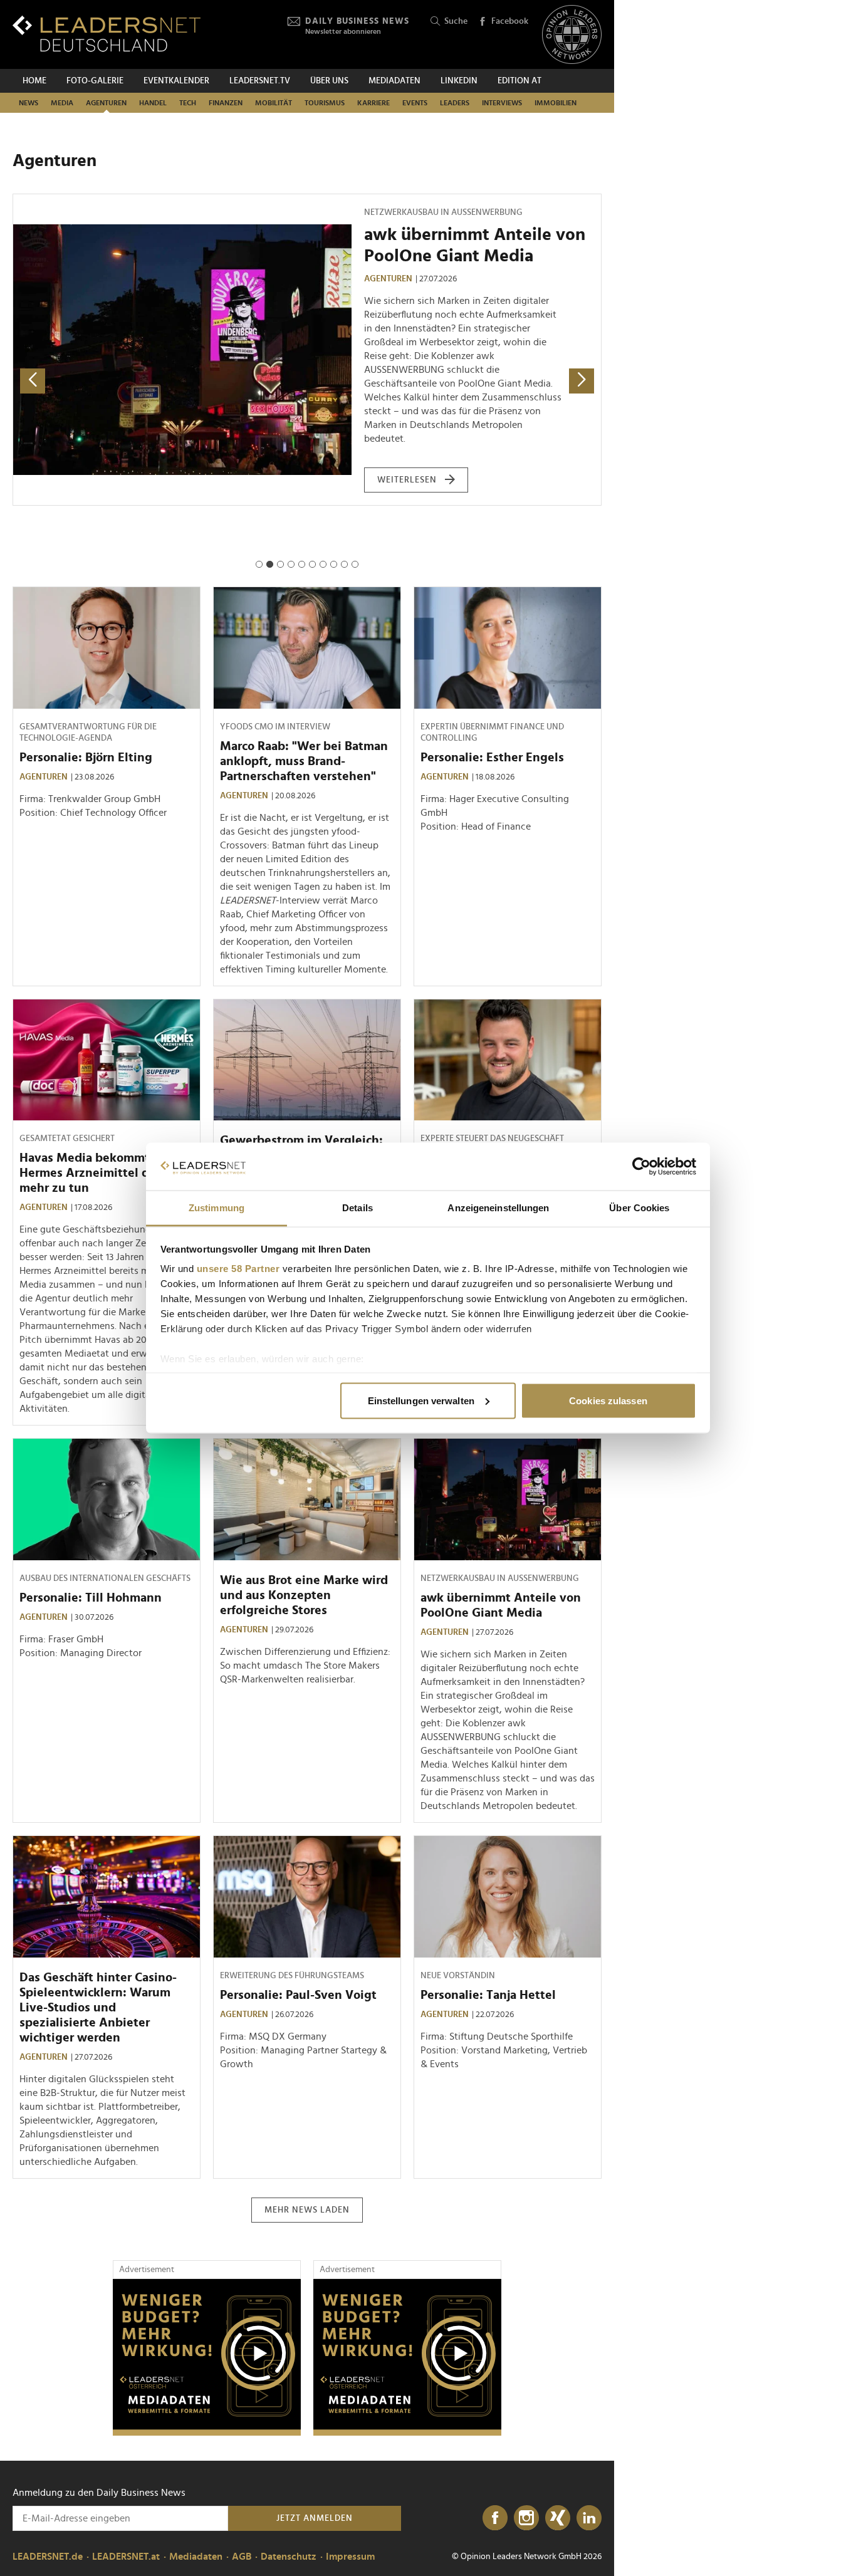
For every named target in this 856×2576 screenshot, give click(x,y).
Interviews (502, 103)
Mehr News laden (307, 2210)
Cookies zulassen (608, 1400)
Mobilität (274, 103)
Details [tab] (358, 1208)
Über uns (329, 81)
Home (34, 81)
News (29, 103)
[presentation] (33, 381)
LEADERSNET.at (126, 2557)
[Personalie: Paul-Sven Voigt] (182, 320)
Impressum (350, 2557)
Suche (456, 21)
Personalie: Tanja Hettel (488, 1995)
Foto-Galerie (95, 81)
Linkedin (459, 81)
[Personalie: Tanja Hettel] (508, 1897)
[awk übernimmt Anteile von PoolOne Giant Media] (508, 1499)
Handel (153, 103)
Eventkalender (176, 81)
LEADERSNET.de (48, 2557)
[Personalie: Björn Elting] (107, 648)
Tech (188, 103)
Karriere (373, 103)
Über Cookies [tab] (639, 1208)
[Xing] (558, 2518)
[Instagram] (526, 2518)
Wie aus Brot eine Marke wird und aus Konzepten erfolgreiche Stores (304, 1595)
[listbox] (307, 381)
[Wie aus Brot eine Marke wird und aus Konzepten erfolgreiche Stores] (307, 1499)
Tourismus (325, 103)
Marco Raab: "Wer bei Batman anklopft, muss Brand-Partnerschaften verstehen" (304, 761)
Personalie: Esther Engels (492, 758)
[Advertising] (207, 2357)
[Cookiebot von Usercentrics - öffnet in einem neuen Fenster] (641, 1167)
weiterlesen (407, 348)
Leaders (455, 103)
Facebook (510, 21)
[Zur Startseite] (107, 34)
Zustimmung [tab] (217, 1208)
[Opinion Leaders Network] (572, 35)
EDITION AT (519, 81)
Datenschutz (289, 2557)
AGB (242, 2557)
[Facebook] (495, 2518)
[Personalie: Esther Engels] (508, 648)
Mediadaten (394, 81)
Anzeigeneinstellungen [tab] (498, 1208)
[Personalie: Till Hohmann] (107, 1499)
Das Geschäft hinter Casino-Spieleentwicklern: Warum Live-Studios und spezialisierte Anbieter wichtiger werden (98, 2008)
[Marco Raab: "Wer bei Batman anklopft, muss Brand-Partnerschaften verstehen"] (307, 648)
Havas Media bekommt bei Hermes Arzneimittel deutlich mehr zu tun (104, 1173)
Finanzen (226, 103)
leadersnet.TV (260, 81)
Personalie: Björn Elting (86, 758)
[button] (259, 564)
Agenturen (106, 103)
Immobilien (556, 103)
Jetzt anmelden (315, 2518)
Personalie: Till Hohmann (91, 1598)
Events (415, 103)
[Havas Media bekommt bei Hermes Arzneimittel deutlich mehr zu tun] (107, 1060)
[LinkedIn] (589, 2518)
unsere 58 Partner (238, 1269)
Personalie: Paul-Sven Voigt (472, 235)
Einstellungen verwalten (421, 1400)
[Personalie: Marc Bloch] (508, 1060)
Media (62, 103)
